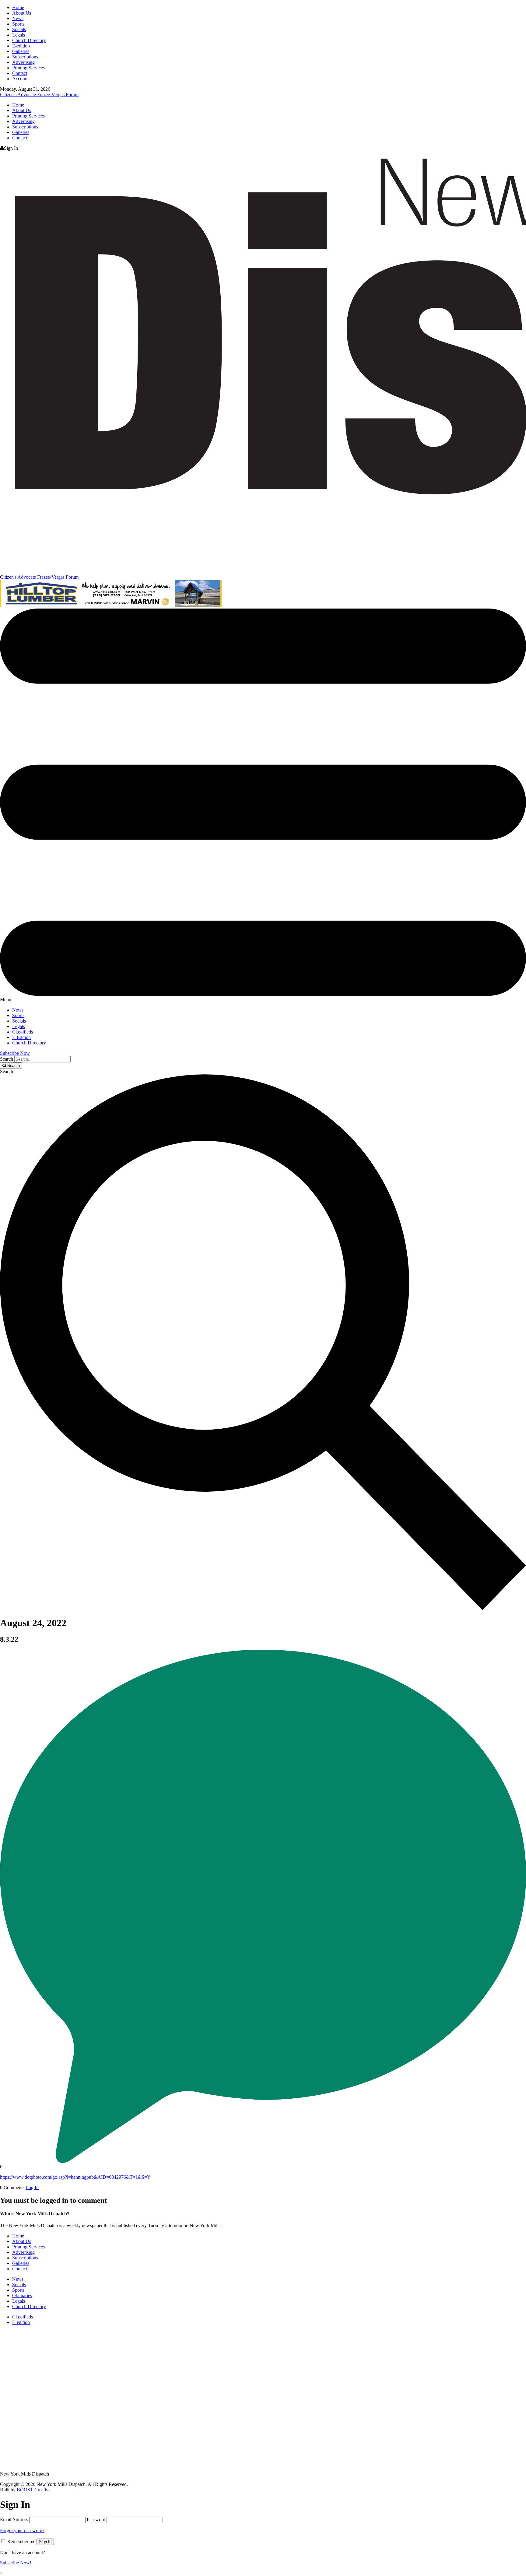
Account (20, 79)
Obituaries (22, 2295)
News (18, 18)
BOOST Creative (34, 2490)
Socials (19, 29)
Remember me (21, 2541)
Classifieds (23, 1032)
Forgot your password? (22, 2530)
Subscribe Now (15, 1053)
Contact (20, 73)
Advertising (23, 62)
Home (18, 7)
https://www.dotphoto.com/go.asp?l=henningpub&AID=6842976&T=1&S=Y (75, 2177)
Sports (18, 24)
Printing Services (28, 68)
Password (96, 2520)
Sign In (45, 2542)
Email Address (14, 2520)
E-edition (21, 46)
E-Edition (21, 1037)
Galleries (21, 51)
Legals (19, 35)
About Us (22, 13)
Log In (32, 2187)
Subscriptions (25, 57)
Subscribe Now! (16, 2563)
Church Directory (29, 40)
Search (7, 1059)
